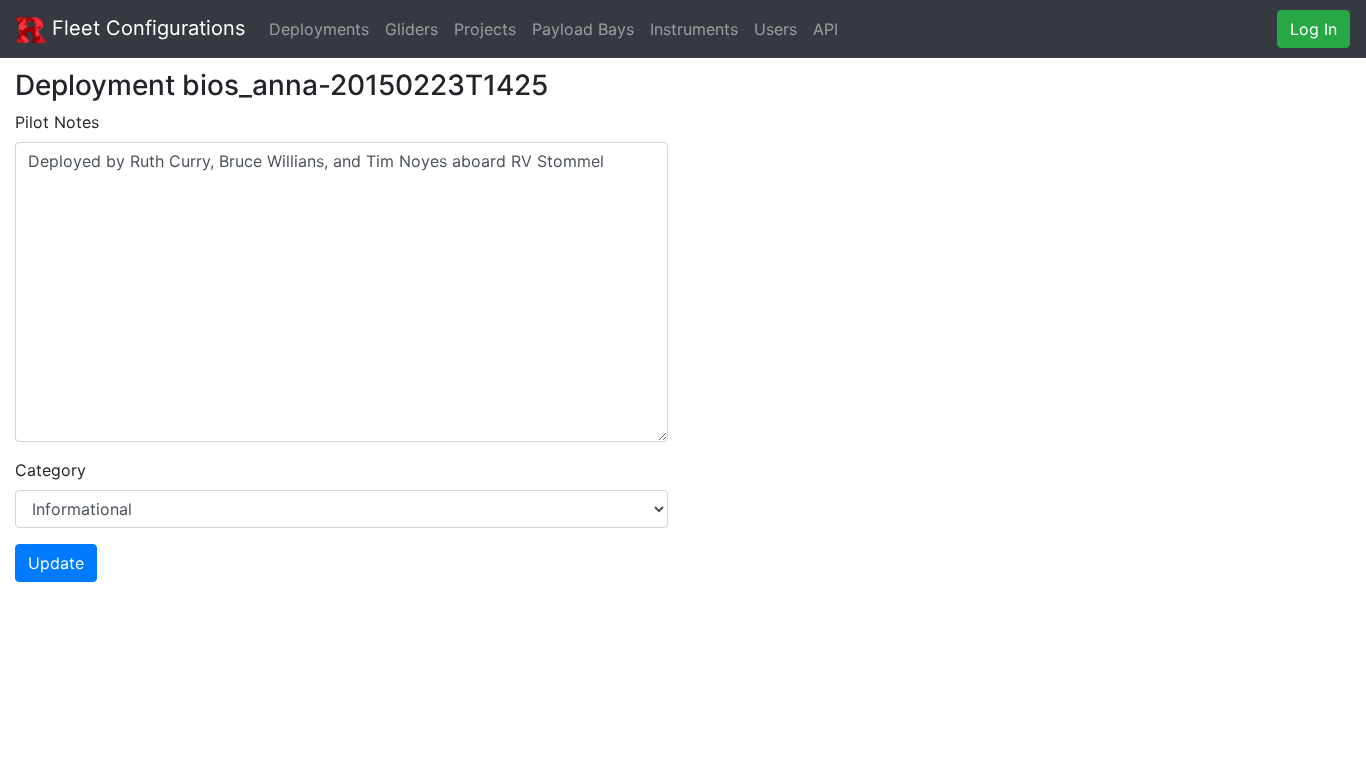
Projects (485, 29)
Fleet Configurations (145, 28)
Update (56, 563)
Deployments (319, 29)
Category (50, 470)
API (825, 29)
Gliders (411, 29)
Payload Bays (583, 29)
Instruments (694, 29)
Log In (1313, 29)
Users (775, 29)
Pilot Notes (57, 122)
